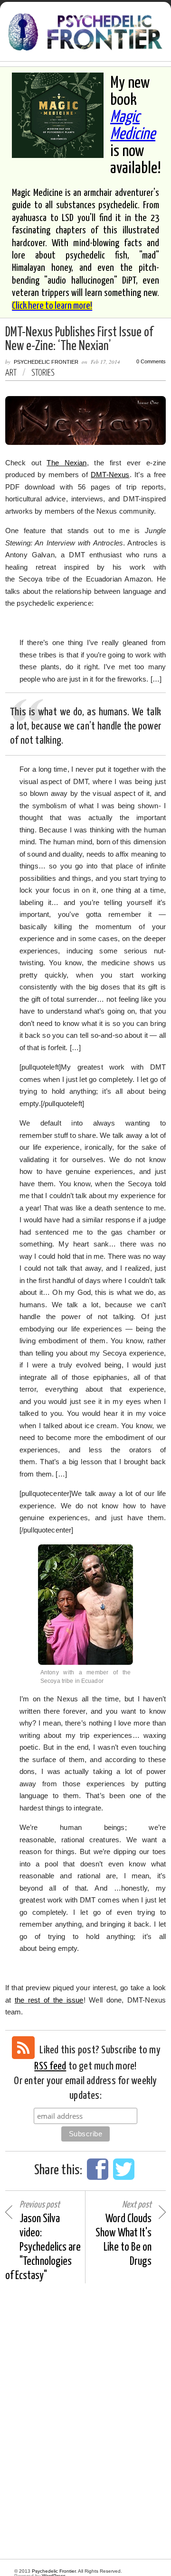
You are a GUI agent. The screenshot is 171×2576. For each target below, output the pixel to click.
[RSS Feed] (23, 2048)
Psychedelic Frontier (46, 362)
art (11, 373)
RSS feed (50, 2066)
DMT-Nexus (110, 475)
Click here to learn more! (52, 306)
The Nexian (66, 463)
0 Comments (151, 362)
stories (43, 373)
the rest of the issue (49, 2000)
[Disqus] (85, 2421)
